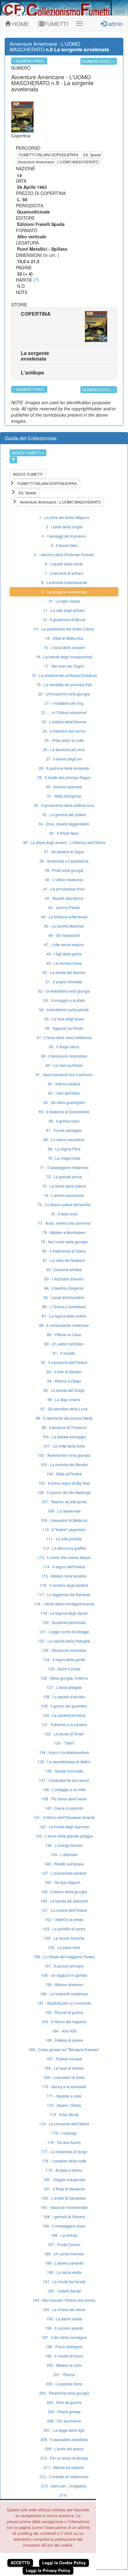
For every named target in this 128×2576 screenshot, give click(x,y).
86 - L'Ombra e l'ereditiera (64, 1307)
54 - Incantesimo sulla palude (64, 1009)
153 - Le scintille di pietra (64, 1929)
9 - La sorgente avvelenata (64, 592)
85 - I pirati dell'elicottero (64, 1297)
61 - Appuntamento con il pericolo (64, 1074)
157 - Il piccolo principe (64, 1966)
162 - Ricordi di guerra (64, 2012)
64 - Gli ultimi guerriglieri (64, 1102)
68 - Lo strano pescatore (64, 1139)
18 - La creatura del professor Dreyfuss (64, 675)
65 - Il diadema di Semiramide (64, 1112)
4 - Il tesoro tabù (64, 545)
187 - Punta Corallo (64, 2244)
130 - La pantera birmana (64, 1715)
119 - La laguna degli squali (64, 1613)
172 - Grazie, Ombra (64, 2105)
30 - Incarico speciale (64, 787)
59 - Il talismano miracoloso (64, 1056)
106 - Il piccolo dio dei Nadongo (64, 1492)
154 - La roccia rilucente (64, 1938)
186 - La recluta (64, 2235)
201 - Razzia (64, 2374)
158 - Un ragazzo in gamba (64, 1975)
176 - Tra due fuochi (64, 2142)
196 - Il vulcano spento (64, 2328)
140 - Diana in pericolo (64, 1808)
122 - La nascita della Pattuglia (64, 1641)
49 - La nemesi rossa (64, 963)
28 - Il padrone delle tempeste (64, 768)
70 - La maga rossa (64, 1158)
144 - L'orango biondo (64, 1845)
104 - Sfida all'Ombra (64, 1474)
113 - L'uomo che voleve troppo (64, 1557)
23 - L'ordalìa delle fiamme (64, 722)
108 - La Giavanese (64, 1511)
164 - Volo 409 (64, 2031)
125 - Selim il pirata (64, 1669)
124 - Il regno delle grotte (64, 1659)
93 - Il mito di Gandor (64, 1372)
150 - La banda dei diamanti (64, 1901)
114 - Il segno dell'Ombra (64, 1567)
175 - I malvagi (64, 2133)
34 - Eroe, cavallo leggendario (64, 824)
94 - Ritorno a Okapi (64, 1381)
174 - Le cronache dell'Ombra (64, 2124)
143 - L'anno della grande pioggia (64, 1836)
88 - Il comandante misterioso (64, 1325)
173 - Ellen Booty (64, 2114)
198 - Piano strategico (64, 2347)
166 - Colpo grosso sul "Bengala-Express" (64, 2049)
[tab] (64, 327)
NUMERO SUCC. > (99, 61)
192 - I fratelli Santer (64, 2291)
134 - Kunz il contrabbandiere (64, 1752)
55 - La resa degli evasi (64, 1019)
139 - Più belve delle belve (64, 1799)
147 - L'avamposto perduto (64, 1873)
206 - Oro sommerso (64, 2421)
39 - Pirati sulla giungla (64, 870)
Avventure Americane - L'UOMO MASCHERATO (58, 162)
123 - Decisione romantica (64, 1650)
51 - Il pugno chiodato (64, 982)
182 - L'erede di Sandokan (64, 2198)
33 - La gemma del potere (64, 814)
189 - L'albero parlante (64, 2263)
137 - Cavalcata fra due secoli (64, 1780)
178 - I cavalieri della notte (64, 2161)
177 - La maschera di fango (64, 2152)
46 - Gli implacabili (64, 935)
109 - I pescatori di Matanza (64, 1520)
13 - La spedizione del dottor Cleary (64, 629)
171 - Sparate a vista (64, 2096)
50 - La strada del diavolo (64, 972)
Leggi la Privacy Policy (48, 2570)
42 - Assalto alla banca (64, 898)
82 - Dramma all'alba (64, 1269)
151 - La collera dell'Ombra (64, 1910)
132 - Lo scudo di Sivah (64, 1734)
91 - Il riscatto (64, 1353)
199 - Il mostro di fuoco (64, 2356)
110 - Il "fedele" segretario (64, 1529)
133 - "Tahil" (64, 1743)
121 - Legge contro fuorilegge (64, 1632)
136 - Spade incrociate (64, 1771)
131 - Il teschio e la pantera (64, 1724)
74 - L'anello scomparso (64, 1195)
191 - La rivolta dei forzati (64, 2282)
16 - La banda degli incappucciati (64, 657)
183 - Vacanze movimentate (64, 2207)
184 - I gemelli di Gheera (64, 2217)
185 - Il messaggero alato (64, 2226)
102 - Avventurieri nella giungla (64, 1455)
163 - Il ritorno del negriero (64, 2022)
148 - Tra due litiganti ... (64, 1882)
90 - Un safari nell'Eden (64, 1344)
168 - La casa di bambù (64, 2068)
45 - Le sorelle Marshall (64, 926)
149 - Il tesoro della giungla (64, 1892)
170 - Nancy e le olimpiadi (64, 2087)
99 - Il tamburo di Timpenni (64, 1427)
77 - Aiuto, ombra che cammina (64, 1223)
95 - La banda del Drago (64, 1390)
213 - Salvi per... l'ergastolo (64, 2486)
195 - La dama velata (64, 2319)
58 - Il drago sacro (64, 1047)
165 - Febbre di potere (64, 2040)
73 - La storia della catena (64, 1186)
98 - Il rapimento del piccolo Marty (64, 1418)
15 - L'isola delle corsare (64, 647)
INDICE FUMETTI (27, 453)
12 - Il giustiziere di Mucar (64, 619)
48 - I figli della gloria (64, 954)
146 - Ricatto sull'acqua (64, 1864)
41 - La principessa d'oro (64, 889)
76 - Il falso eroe (64, 1214)
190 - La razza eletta (64, 2272)
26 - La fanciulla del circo (64, 749)
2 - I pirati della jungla (64, 527)
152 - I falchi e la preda (64, 1919)
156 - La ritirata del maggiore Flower (64, 1957)
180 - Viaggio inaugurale (64, 2179)
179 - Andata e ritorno (64, 2170)
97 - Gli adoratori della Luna (64, 1409)
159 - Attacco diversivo (64, 1984)
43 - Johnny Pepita (64, 907)
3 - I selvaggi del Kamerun (64, 536)
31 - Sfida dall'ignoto (64, 796)
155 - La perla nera (64, 1947)
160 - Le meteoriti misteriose (64, 1994)
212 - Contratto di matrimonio (64, 2476)
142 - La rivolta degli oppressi (64, 1827)
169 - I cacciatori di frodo (64, 2077)
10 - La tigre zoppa (64, 601)
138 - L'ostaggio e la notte (64, 1789)
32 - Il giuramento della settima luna (64, 805)
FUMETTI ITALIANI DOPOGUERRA (49, 155)
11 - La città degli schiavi (64, 610)
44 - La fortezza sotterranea (64, 917)
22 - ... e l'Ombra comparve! (64, 712)
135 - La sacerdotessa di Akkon (64, 1762)
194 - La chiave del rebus (64, 2309)
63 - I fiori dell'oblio (64, 1093)
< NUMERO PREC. (29, 61)
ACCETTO (20, 2563)
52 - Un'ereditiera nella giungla (64, 991)
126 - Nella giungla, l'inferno (64, 1678)
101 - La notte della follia (64, 1446)
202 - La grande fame (64, 2384)
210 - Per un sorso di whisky (64, 2458)
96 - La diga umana (64, 1399)
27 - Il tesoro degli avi (64, 759)
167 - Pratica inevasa (64, 2059)
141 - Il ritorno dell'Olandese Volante (64, 1817)
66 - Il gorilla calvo (64, 1121)
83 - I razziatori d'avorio (64, 1279)
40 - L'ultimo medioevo (64, 879)
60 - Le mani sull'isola (64, 1065)
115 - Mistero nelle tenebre (64, 1576)
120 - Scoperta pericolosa (64, 1622)
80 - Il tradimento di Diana (64, 1251)
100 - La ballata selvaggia (64, 1437)
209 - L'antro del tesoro (64, 2449)
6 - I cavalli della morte (64, 564)
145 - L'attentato (64, 1854)
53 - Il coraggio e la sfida (64, 1000)
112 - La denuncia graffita (64, 1548)
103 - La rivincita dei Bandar (64, 1464)
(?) (36, 280)
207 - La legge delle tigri (64, 2430)
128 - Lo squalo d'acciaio (64, 1697)
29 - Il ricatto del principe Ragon (64, 777)
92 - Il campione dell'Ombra (64, 1362)
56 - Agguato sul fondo (64, 1028)
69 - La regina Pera (64, 1149)
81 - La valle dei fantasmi (64, 1260)
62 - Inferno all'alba (64, 1084)
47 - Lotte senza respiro (64, 944)
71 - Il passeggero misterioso (64, 1167)
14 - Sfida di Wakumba (64, 638)
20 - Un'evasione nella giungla (64, 694)
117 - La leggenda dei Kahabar (64, 1594)
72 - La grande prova (64, 1177)
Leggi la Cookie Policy (64, 2563)
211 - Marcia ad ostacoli (64, 2467)
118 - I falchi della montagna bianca (64, 1604)
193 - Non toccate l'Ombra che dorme (64, 2300)
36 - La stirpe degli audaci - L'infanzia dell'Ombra (64, 842)
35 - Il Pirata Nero (64, 833)
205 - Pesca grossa (64, 2411)
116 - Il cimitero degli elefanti (64, 1585)
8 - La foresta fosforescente (64, 582)
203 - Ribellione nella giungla (64, 2393)
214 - (64, 2495)
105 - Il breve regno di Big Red (64, 1483)
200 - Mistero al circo (64, 2365)
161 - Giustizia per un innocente (64, 2003)
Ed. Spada (92, 155)
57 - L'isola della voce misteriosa (64, 1037)
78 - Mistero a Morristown (64, 1232)
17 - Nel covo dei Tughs (64, 666)
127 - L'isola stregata (64, 1687)
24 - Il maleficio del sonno (64, 731)
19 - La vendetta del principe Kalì (64, 684)
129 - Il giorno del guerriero (64, 1706)
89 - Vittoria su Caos (64, 1334)
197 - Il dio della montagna (64, 2337)
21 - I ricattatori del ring (64, 703)
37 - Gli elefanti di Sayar (64, 852)
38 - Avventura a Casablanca (64, 861)
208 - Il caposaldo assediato (64, 2439)
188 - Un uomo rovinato (64, 2254)
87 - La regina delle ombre (64, 1316)
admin (115, 24)
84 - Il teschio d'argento (64, 1288)
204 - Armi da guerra (64, 2402)
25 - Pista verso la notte (64, 740)
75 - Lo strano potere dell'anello (64, 1204)
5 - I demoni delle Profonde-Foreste (64, 554)
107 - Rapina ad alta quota (64, 1502)
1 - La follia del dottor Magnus (64, 517)
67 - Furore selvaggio (64, 1130)
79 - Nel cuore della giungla (64, 1242)
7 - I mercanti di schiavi (64, 573)
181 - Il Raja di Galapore (64, 2189)
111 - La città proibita (64, 1539)
